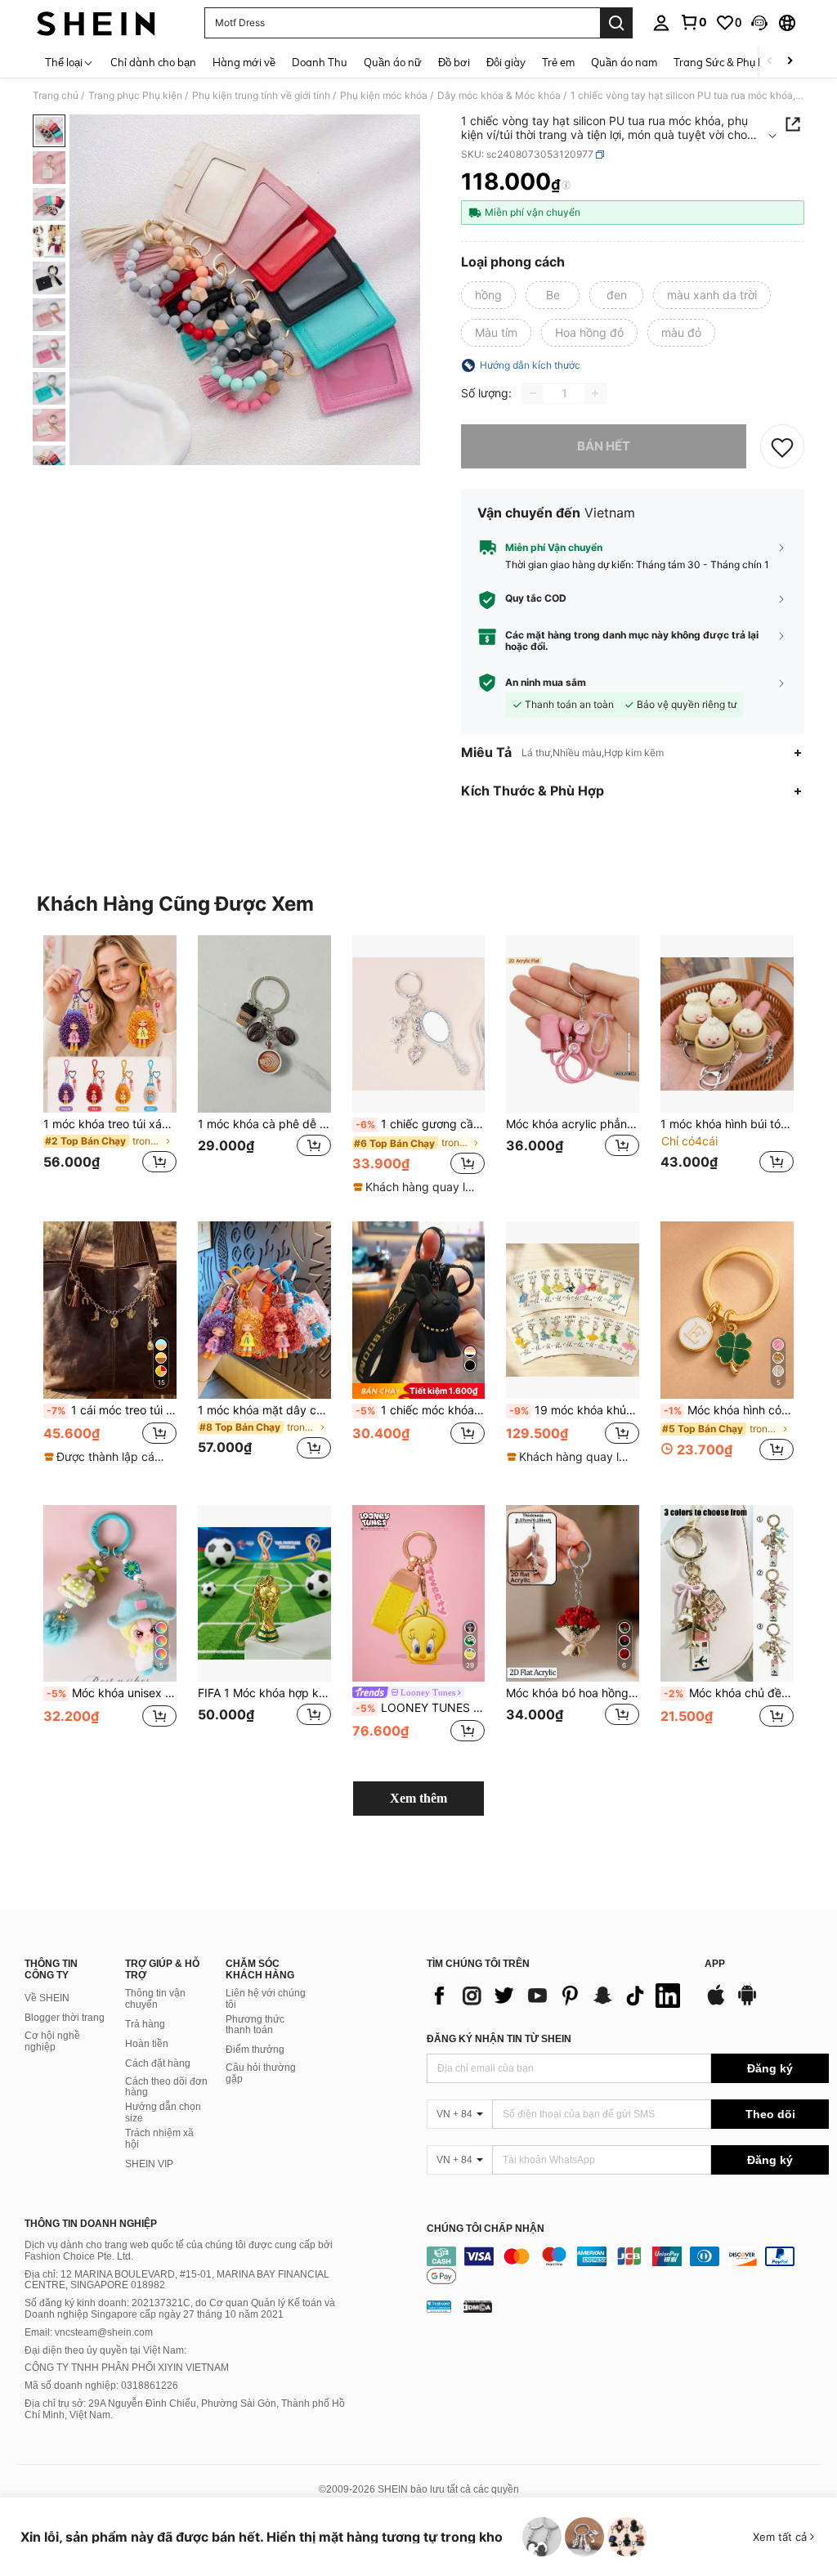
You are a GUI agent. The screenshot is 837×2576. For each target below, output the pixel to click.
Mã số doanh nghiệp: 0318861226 (101, 2386)
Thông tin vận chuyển (155, 1999)
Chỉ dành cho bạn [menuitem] (153, 62)
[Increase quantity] (595, 393)
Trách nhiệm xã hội (159, 2139)
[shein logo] (96, 23)
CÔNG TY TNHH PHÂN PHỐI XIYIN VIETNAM (127, 2368)
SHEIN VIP (149, 2164)
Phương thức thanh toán (255, 2025)
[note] (417, 1187)
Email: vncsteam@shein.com (89, 2332)
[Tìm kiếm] (616, 23)
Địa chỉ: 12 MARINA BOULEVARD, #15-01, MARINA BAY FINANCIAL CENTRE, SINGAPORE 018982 (177, 2280)
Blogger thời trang (65, 2018)
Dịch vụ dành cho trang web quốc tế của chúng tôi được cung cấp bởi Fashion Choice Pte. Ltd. (179, 2251)
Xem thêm (418, 1798)
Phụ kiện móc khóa (384, 96)
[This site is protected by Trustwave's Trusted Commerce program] (439, 2306)
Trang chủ (56, 96)
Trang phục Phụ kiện (135, 96)
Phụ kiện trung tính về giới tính (261, 96)
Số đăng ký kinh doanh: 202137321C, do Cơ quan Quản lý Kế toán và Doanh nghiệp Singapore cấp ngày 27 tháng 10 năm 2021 (180, 2309)
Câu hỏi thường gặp (261, 2073)
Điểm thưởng (255, 2050)
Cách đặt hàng (158, 2063)
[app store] (716, 2003)
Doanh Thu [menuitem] (320, 62)
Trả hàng (145, 2024)
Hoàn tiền (147, 2044)
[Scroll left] (770, 62)
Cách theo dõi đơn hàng (166, 2087)
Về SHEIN (47, 1998)
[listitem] (110, 1064)
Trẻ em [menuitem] (558, 62)
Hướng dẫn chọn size (163, 2112)
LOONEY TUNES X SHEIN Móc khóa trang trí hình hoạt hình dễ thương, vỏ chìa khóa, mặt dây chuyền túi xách (421, 1708)
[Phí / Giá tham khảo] (566, 186)
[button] (759, 23)
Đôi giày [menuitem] (506, 62)
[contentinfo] (628, 2266)
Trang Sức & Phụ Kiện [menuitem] (726, 62)
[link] (693, 22)
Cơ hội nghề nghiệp (52, 2041)
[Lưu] (782, 446)
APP (715, 1964)
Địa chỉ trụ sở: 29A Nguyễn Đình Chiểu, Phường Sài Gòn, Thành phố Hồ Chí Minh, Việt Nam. (185, 2409)
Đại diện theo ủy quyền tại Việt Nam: (105, 2350)
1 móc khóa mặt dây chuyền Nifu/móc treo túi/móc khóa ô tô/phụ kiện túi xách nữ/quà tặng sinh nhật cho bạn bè (264, 1410)
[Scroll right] (790, 62)
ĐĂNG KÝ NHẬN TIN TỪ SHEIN (499, 2039)
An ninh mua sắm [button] (546, 683)
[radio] (488, 295)
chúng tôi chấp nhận (486, 2229)
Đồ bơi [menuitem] (454, 62)
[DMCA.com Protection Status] (478, 2306)
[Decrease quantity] (533, 393)
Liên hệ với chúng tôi (266, 1999)
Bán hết (604, 446)
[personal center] (661, 23)
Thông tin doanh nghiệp (91, 2224)
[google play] (747, 2003)
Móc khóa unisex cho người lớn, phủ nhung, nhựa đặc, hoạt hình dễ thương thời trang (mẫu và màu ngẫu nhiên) (112, 1693)
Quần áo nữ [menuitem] (393, 62)
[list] (557, 1996)
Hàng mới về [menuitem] (244, 62)
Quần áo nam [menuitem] (624, 62)
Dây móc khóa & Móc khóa (499, 96)
